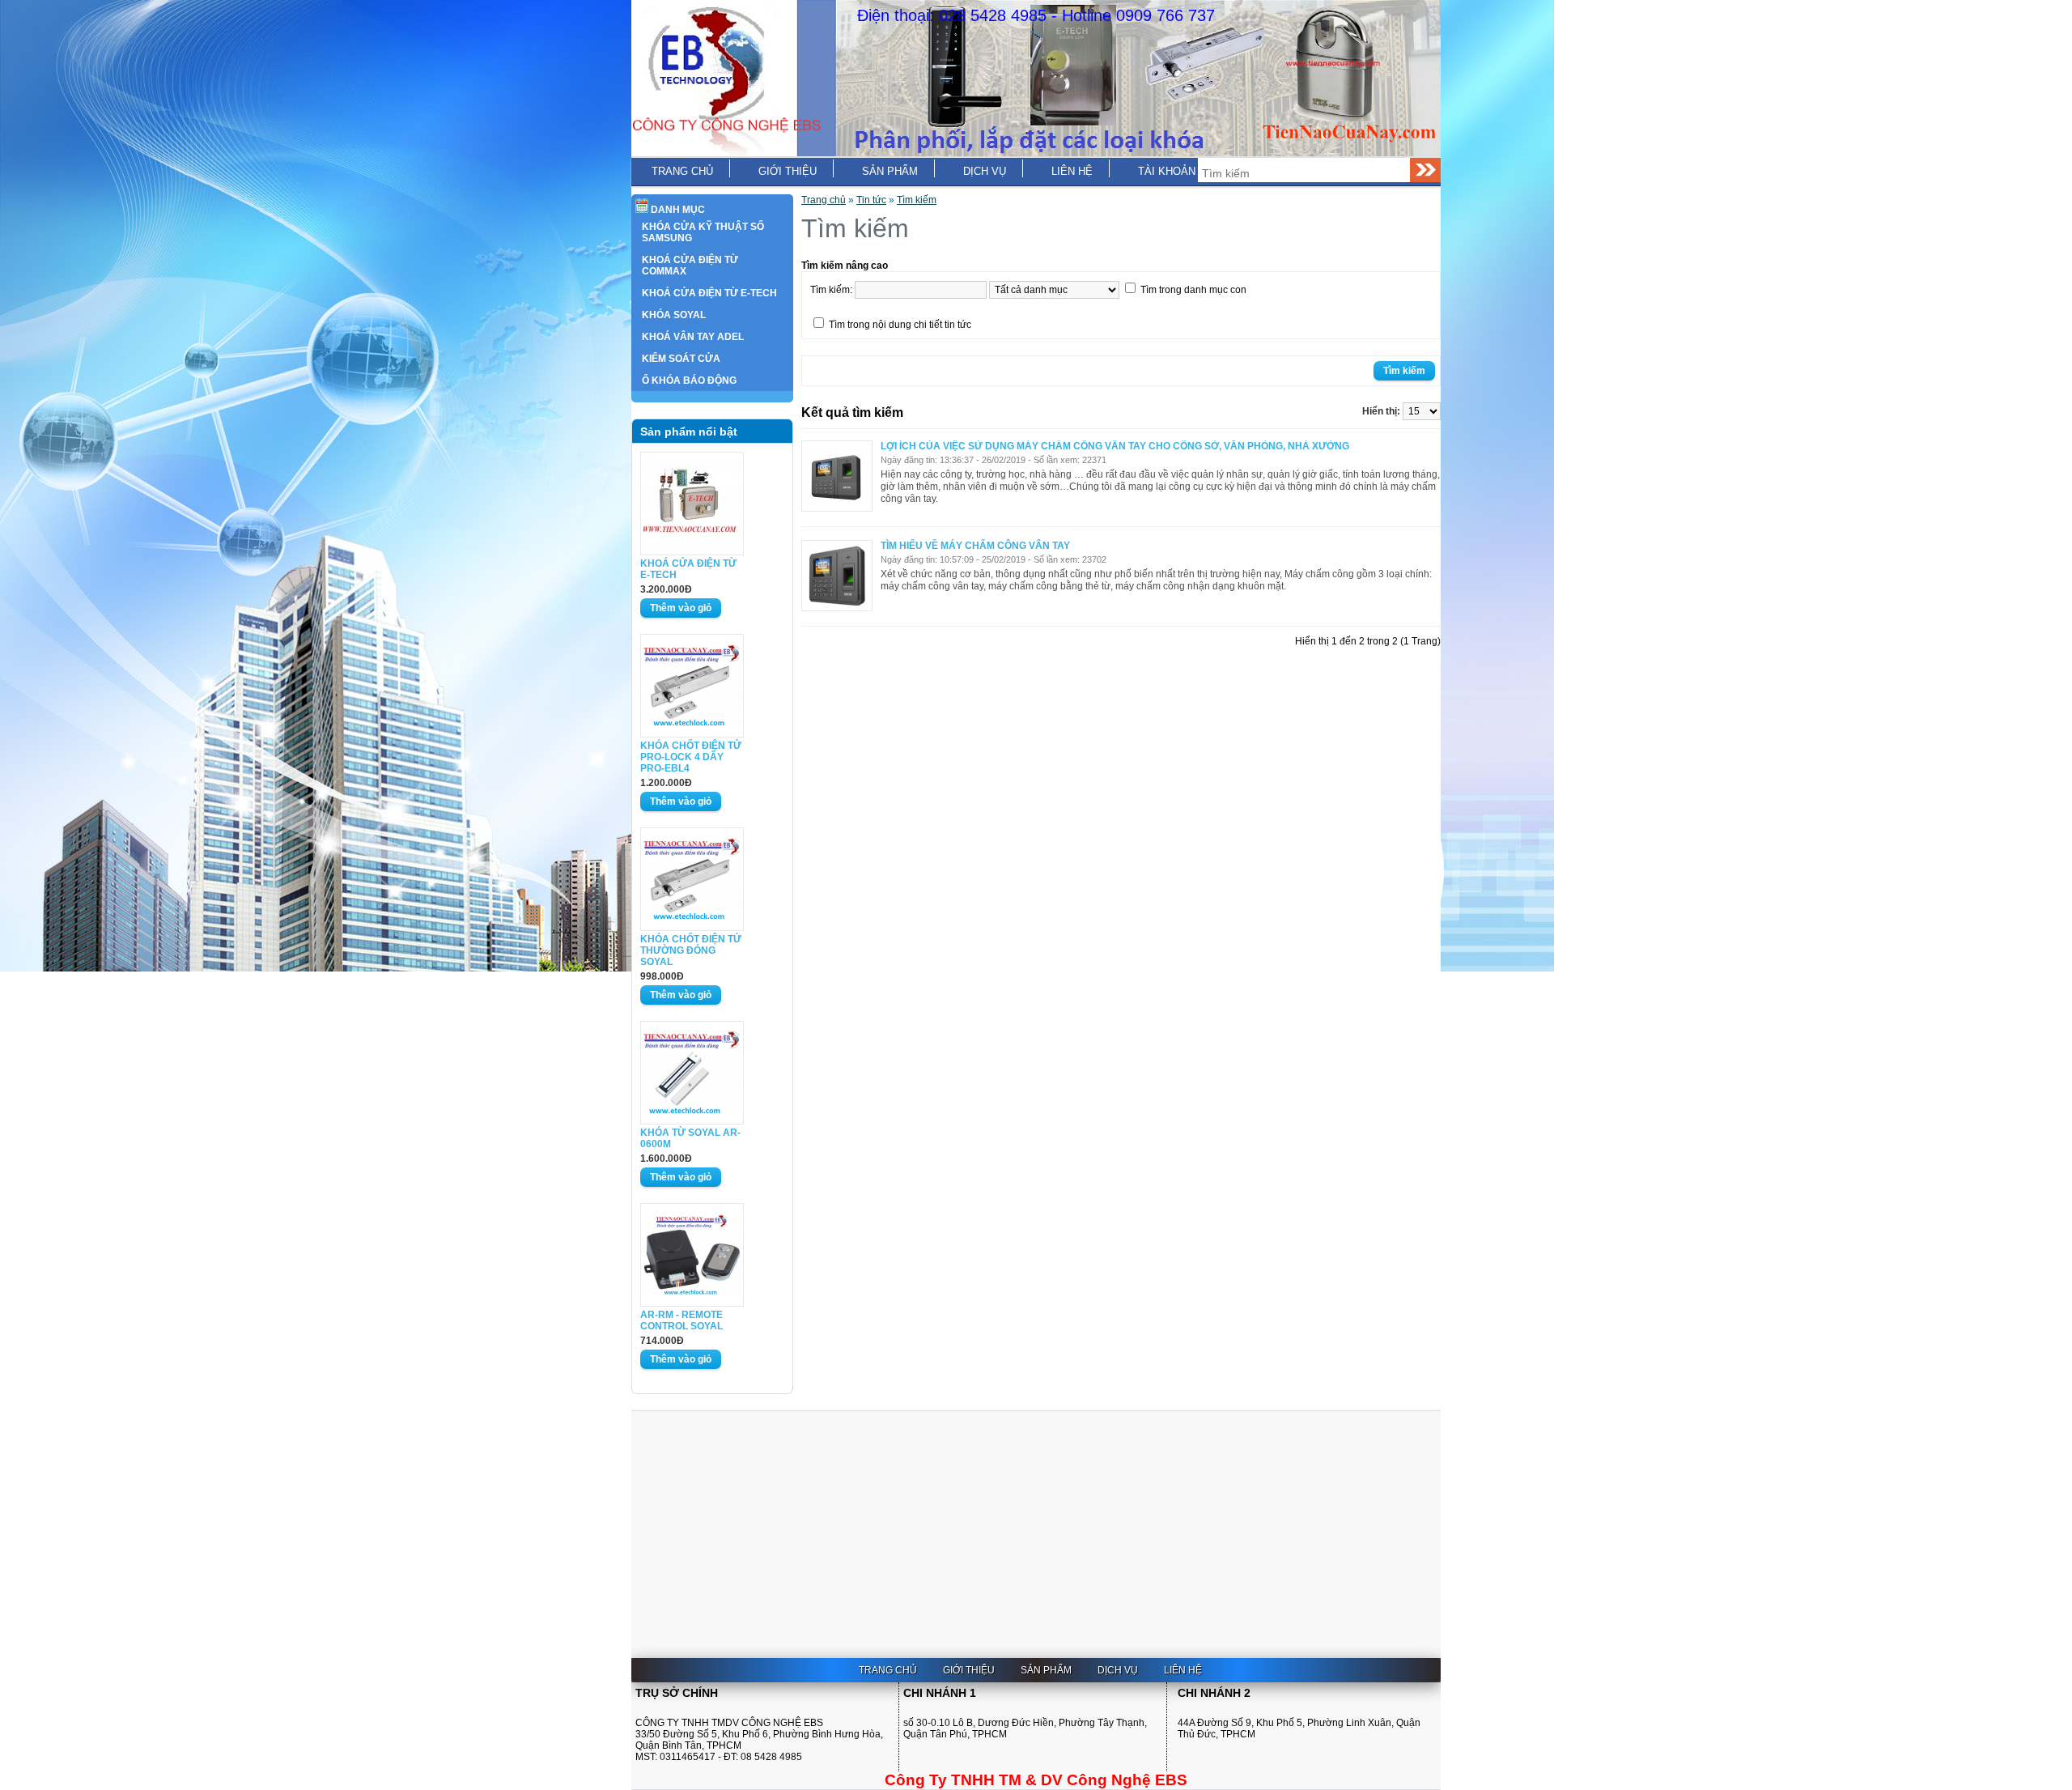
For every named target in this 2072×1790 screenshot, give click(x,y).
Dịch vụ (985, 171)
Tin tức (871, 200)
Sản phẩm (890, 171)
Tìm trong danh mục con (1193, 290)
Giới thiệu (788, 171)
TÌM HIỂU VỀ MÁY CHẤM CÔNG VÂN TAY (975, 546)
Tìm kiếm (917, 200)
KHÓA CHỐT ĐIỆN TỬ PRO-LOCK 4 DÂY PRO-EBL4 (691, 757)
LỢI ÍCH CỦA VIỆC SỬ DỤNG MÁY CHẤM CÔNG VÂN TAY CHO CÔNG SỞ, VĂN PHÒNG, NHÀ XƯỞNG (1115, 446)
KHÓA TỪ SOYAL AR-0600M (690, 1138)
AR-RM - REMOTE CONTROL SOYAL (681, 1320)
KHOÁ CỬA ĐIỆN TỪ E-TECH (688, 569)
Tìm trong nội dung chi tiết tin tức (900, 325)
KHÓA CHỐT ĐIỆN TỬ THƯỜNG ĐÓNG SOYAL (691, 950)
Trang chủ (682, 171)
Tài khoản (1167, 171)
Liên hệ (1072, 171)
